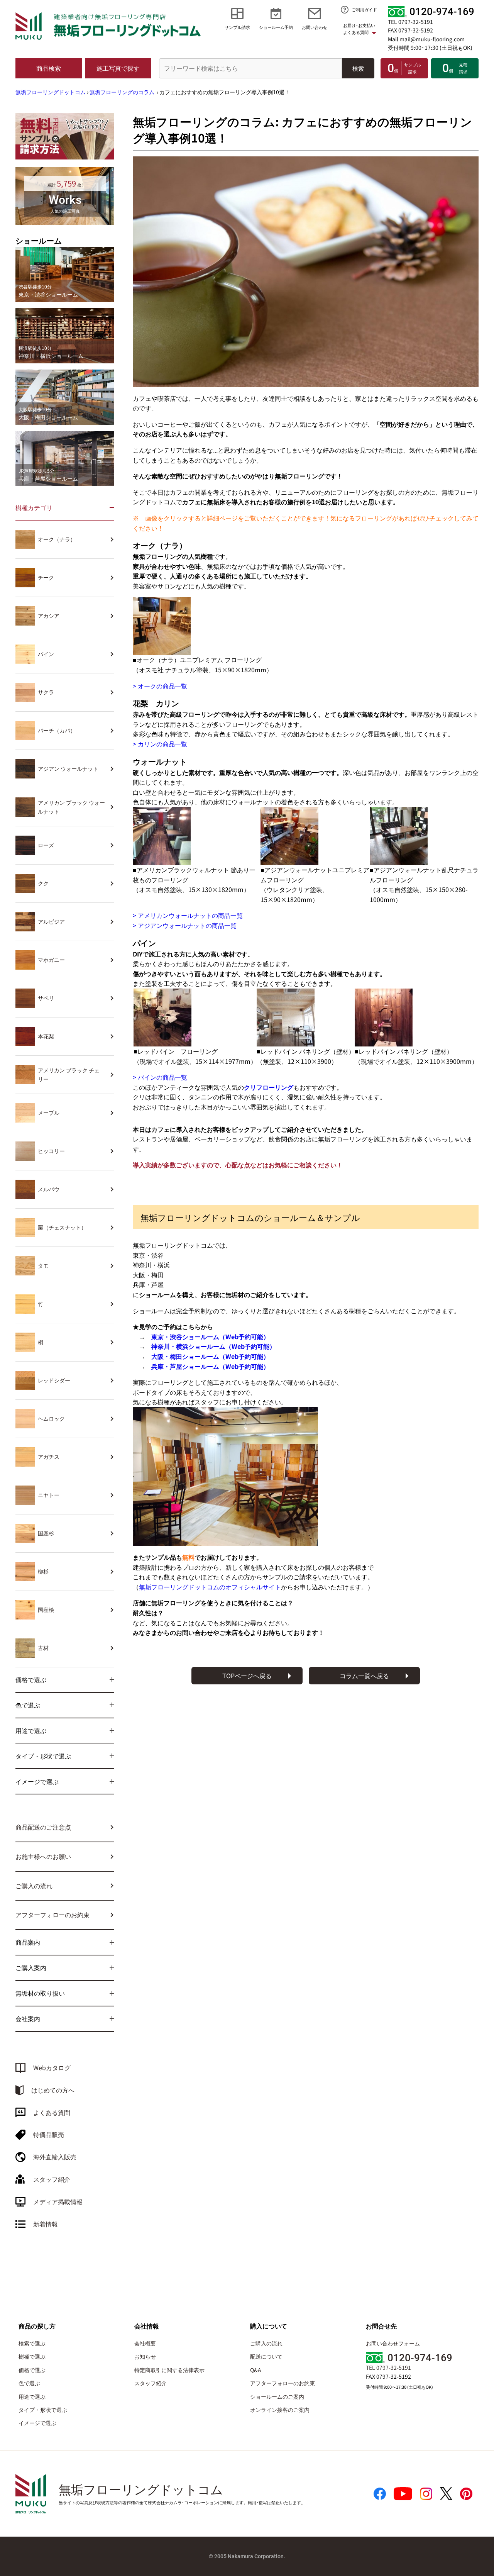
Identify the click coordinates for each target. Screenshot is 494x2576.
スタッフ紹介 (151, 2383)
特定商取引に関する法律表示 (169, 2370)
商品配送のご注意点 (43, 1827)
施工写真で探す (118, 68)
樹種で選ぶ (32, 2356)
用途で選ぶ (32, 2396)
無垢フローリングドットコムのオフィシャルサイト (210, 1587)
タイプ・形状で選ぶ (43, 2410)
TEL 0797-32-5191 (410, 22)
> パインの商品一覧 (160, 1077)
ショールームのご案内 (277, 2396)
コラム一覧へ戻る (364, 1676)
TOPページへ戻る (247, 1676)
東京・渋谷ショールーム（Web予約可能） (210, 1336)
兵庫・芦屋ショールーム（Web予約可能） (210, 1366)
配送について (266, 2356)
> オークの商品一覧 (160, 686)
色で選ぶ (29, 2383)
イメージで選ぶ (37, 2423)
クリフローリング (269, 1087)
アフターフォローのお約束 (52, 1915)
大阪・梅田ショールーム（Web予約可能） (210, 1356)
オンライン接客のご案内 (280, 2410)
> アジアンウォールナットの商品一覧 (185, 925)
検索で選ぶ (32, 2343)
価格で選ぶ (32, 2370)
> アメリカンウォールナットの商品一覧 (188, 915)
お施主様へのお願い (43, 1856)
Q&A (256, 2370)
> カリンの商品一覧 (160, 744)
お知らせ (145, 2356)
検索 (358, 68)
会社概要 (145, 2343)
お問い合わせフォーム (393, 2343)
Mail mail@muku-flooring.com (426, 39)
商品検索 (49, 68)
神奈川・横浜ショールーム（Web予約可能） (213, 1346)
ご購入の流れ (34, 1886)
